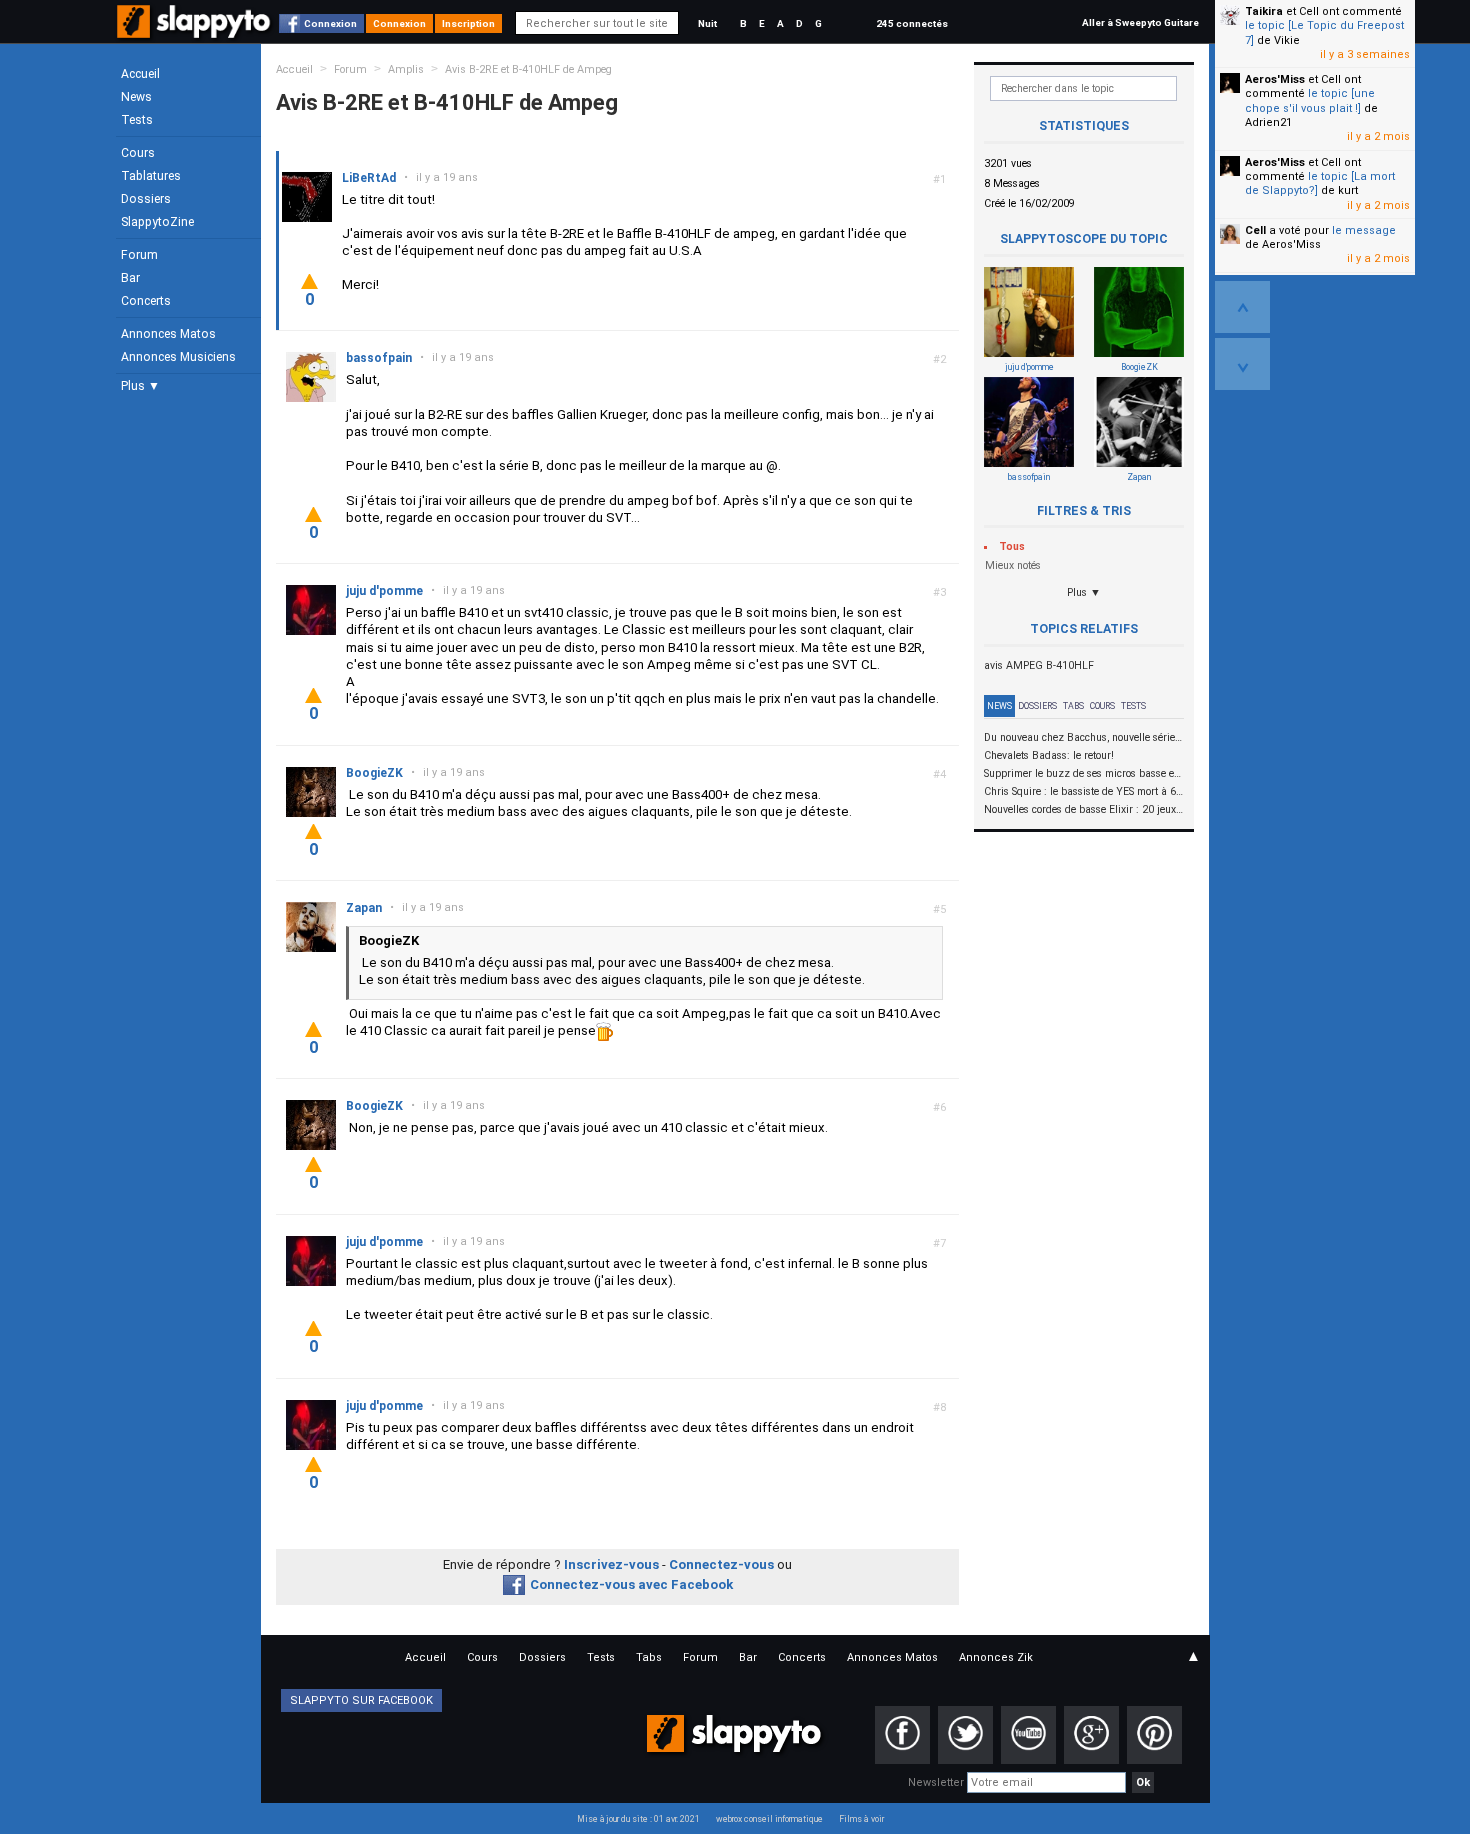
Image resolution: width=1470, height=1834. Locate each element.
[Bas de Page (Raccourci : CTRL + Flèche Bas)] (1242, 364)
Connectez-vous (721, 1564)
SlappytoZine (157, 222)
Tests (137, 120)
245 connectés (912, 23)
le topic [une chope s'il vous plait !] (1310, 100)
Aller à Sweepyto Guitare (1140, 22)
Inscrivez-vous (611, 1564)
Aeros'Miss (1275, 79)
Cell (1255, 230)
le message (1364, 230)
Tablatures (151, 176)
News (136, 97)
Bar (130, 278)
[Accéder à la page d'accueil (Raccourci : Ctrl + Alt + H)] (195, 31)
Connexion (330, 23)
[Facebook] (902, 1735)
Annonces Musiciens (178, 357)
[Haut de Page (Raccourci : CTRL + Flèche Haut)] (1242, 307)
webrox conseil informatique (769, 1819)
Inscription (468, 23)
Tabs (1073, 706)
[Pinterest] (1154, 1735)
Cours (138, 153)
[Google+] (1091, 1735)
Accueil (140, 74)
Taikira (1264, 11)
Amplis (406, 69)
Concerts (146, 301)
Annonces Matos (168, 334)
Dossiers (146, 199)
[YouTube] (1028, 1735)
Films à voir (861, 1819)
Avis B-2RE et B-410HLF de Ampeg (528, 69)
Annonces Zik (996, 1657)
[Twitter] (965, 1735)
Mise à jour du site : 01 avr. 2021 (638, 1819)
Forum (139, 255)
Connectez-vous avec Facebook (631, 1584)
